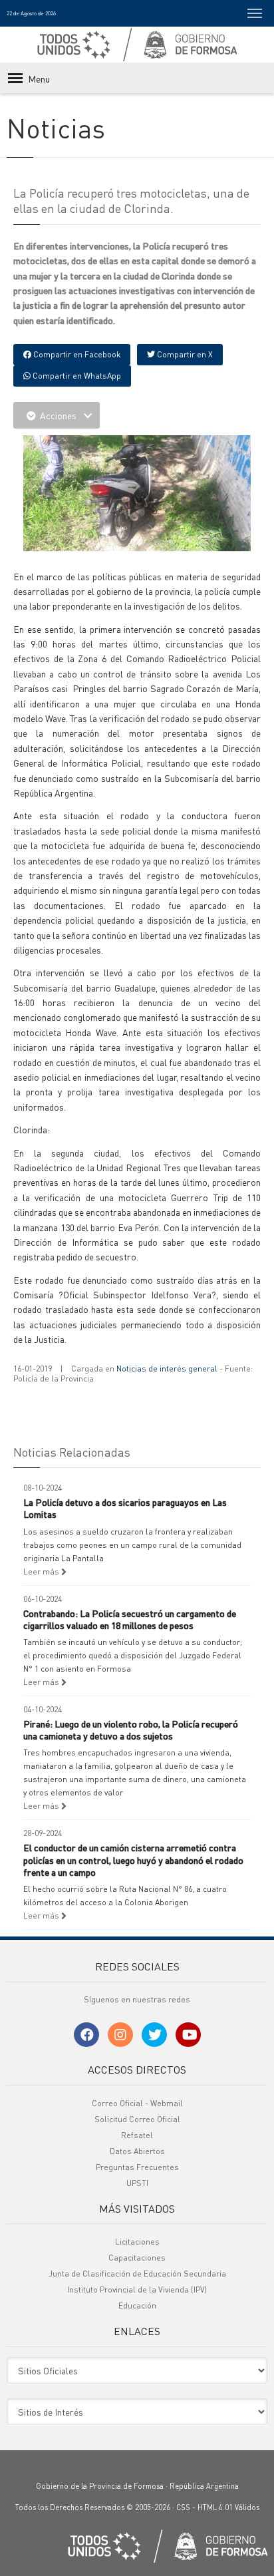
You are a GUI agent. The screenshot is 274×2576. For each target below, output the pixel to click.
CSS (183, 2507)
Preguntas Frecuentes (137, 2167)
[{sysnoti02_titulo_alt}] (140, 492)
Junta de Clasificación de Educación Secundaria (137, 2274)
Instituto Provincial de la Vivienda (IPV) (137, 2290)
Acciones (58, 415)
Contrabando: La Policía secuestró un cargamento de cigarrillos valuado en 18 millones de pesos (130, 1619)
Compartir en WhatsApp (76, 376)
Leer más (42, 1571)
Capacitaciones (137, 2258)
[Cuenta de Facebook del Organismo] (86, 2035)
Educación (137, 2305)
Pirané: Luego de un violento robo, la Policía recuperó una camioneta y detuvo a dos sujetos (131, 1730)
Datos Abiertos (137, 2151)
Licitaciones (137, 2242)
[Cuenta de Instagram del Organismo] (120, 2035)
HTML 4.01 (215, 2507)
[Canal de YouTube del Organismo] (188, 2035)
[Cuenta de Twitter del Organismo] (154, 2035)
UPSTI (137, 2183)
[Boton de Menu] (255, 13)
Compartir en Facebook (76, 354)
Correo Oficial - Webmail (137, 2103)
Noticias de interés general (167, 1369)
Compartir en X (184, 354)
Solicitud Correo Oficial (137, 2119)
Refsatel (137, 2135)
